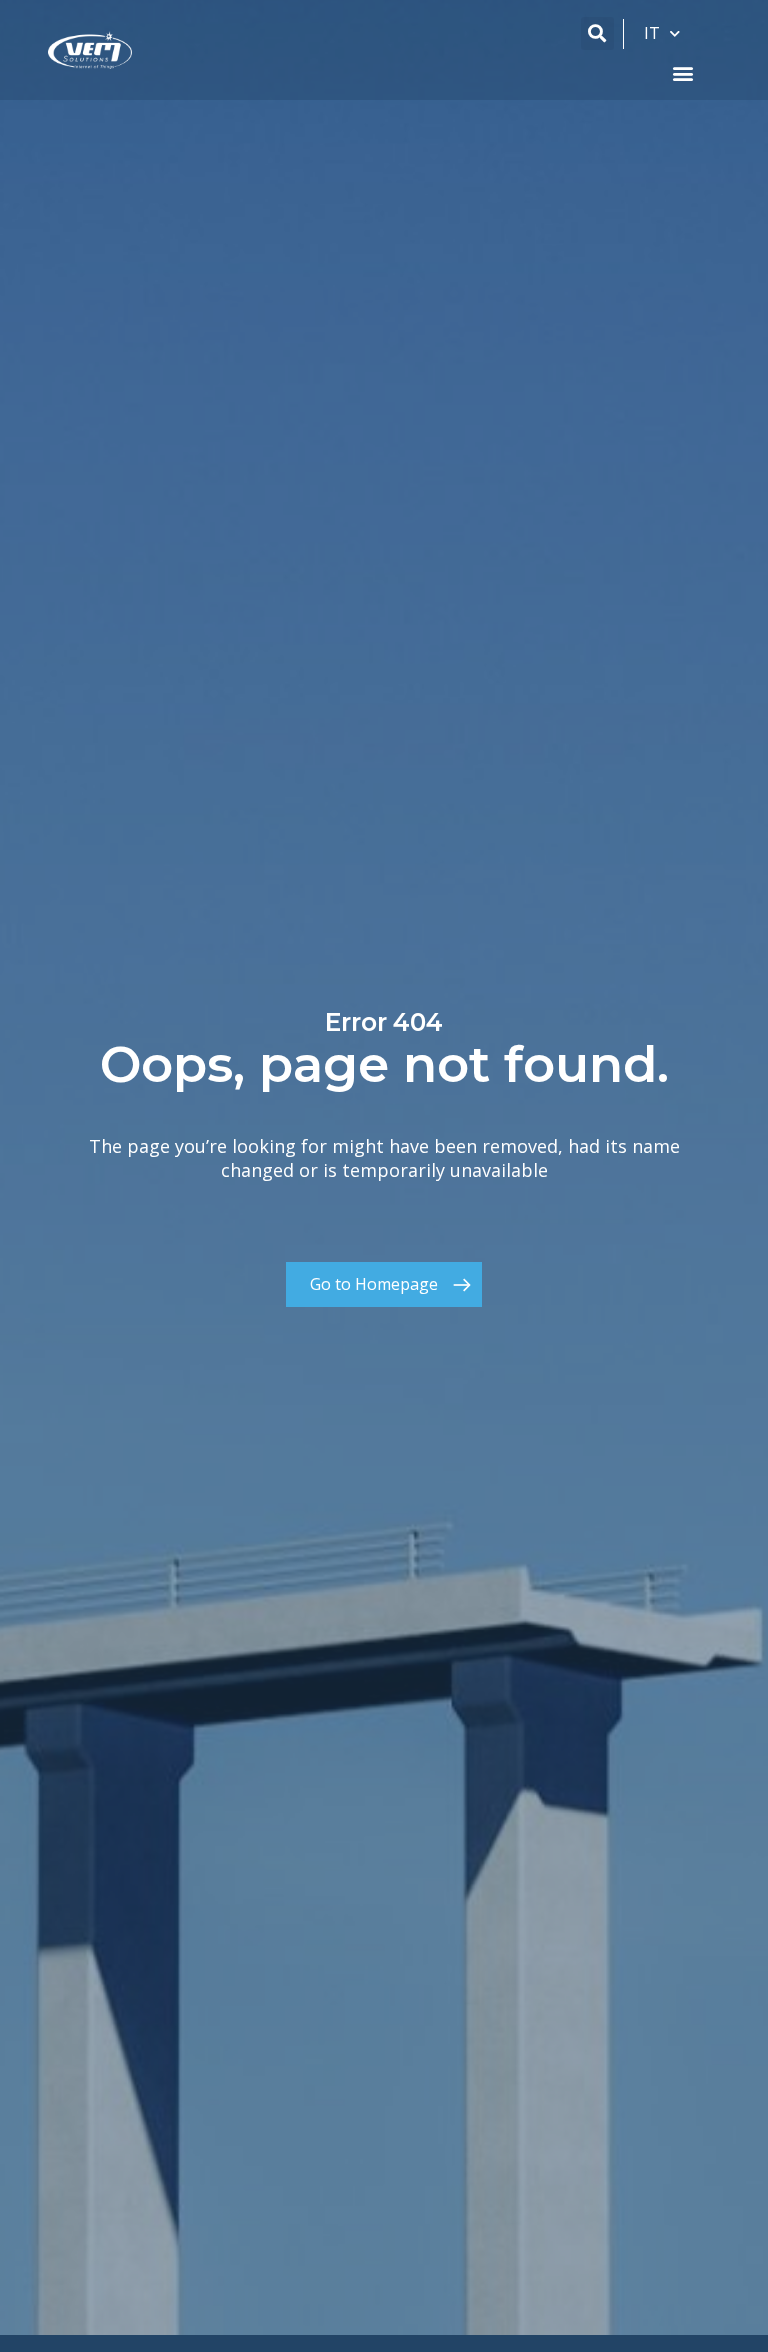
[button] (597, 33)
